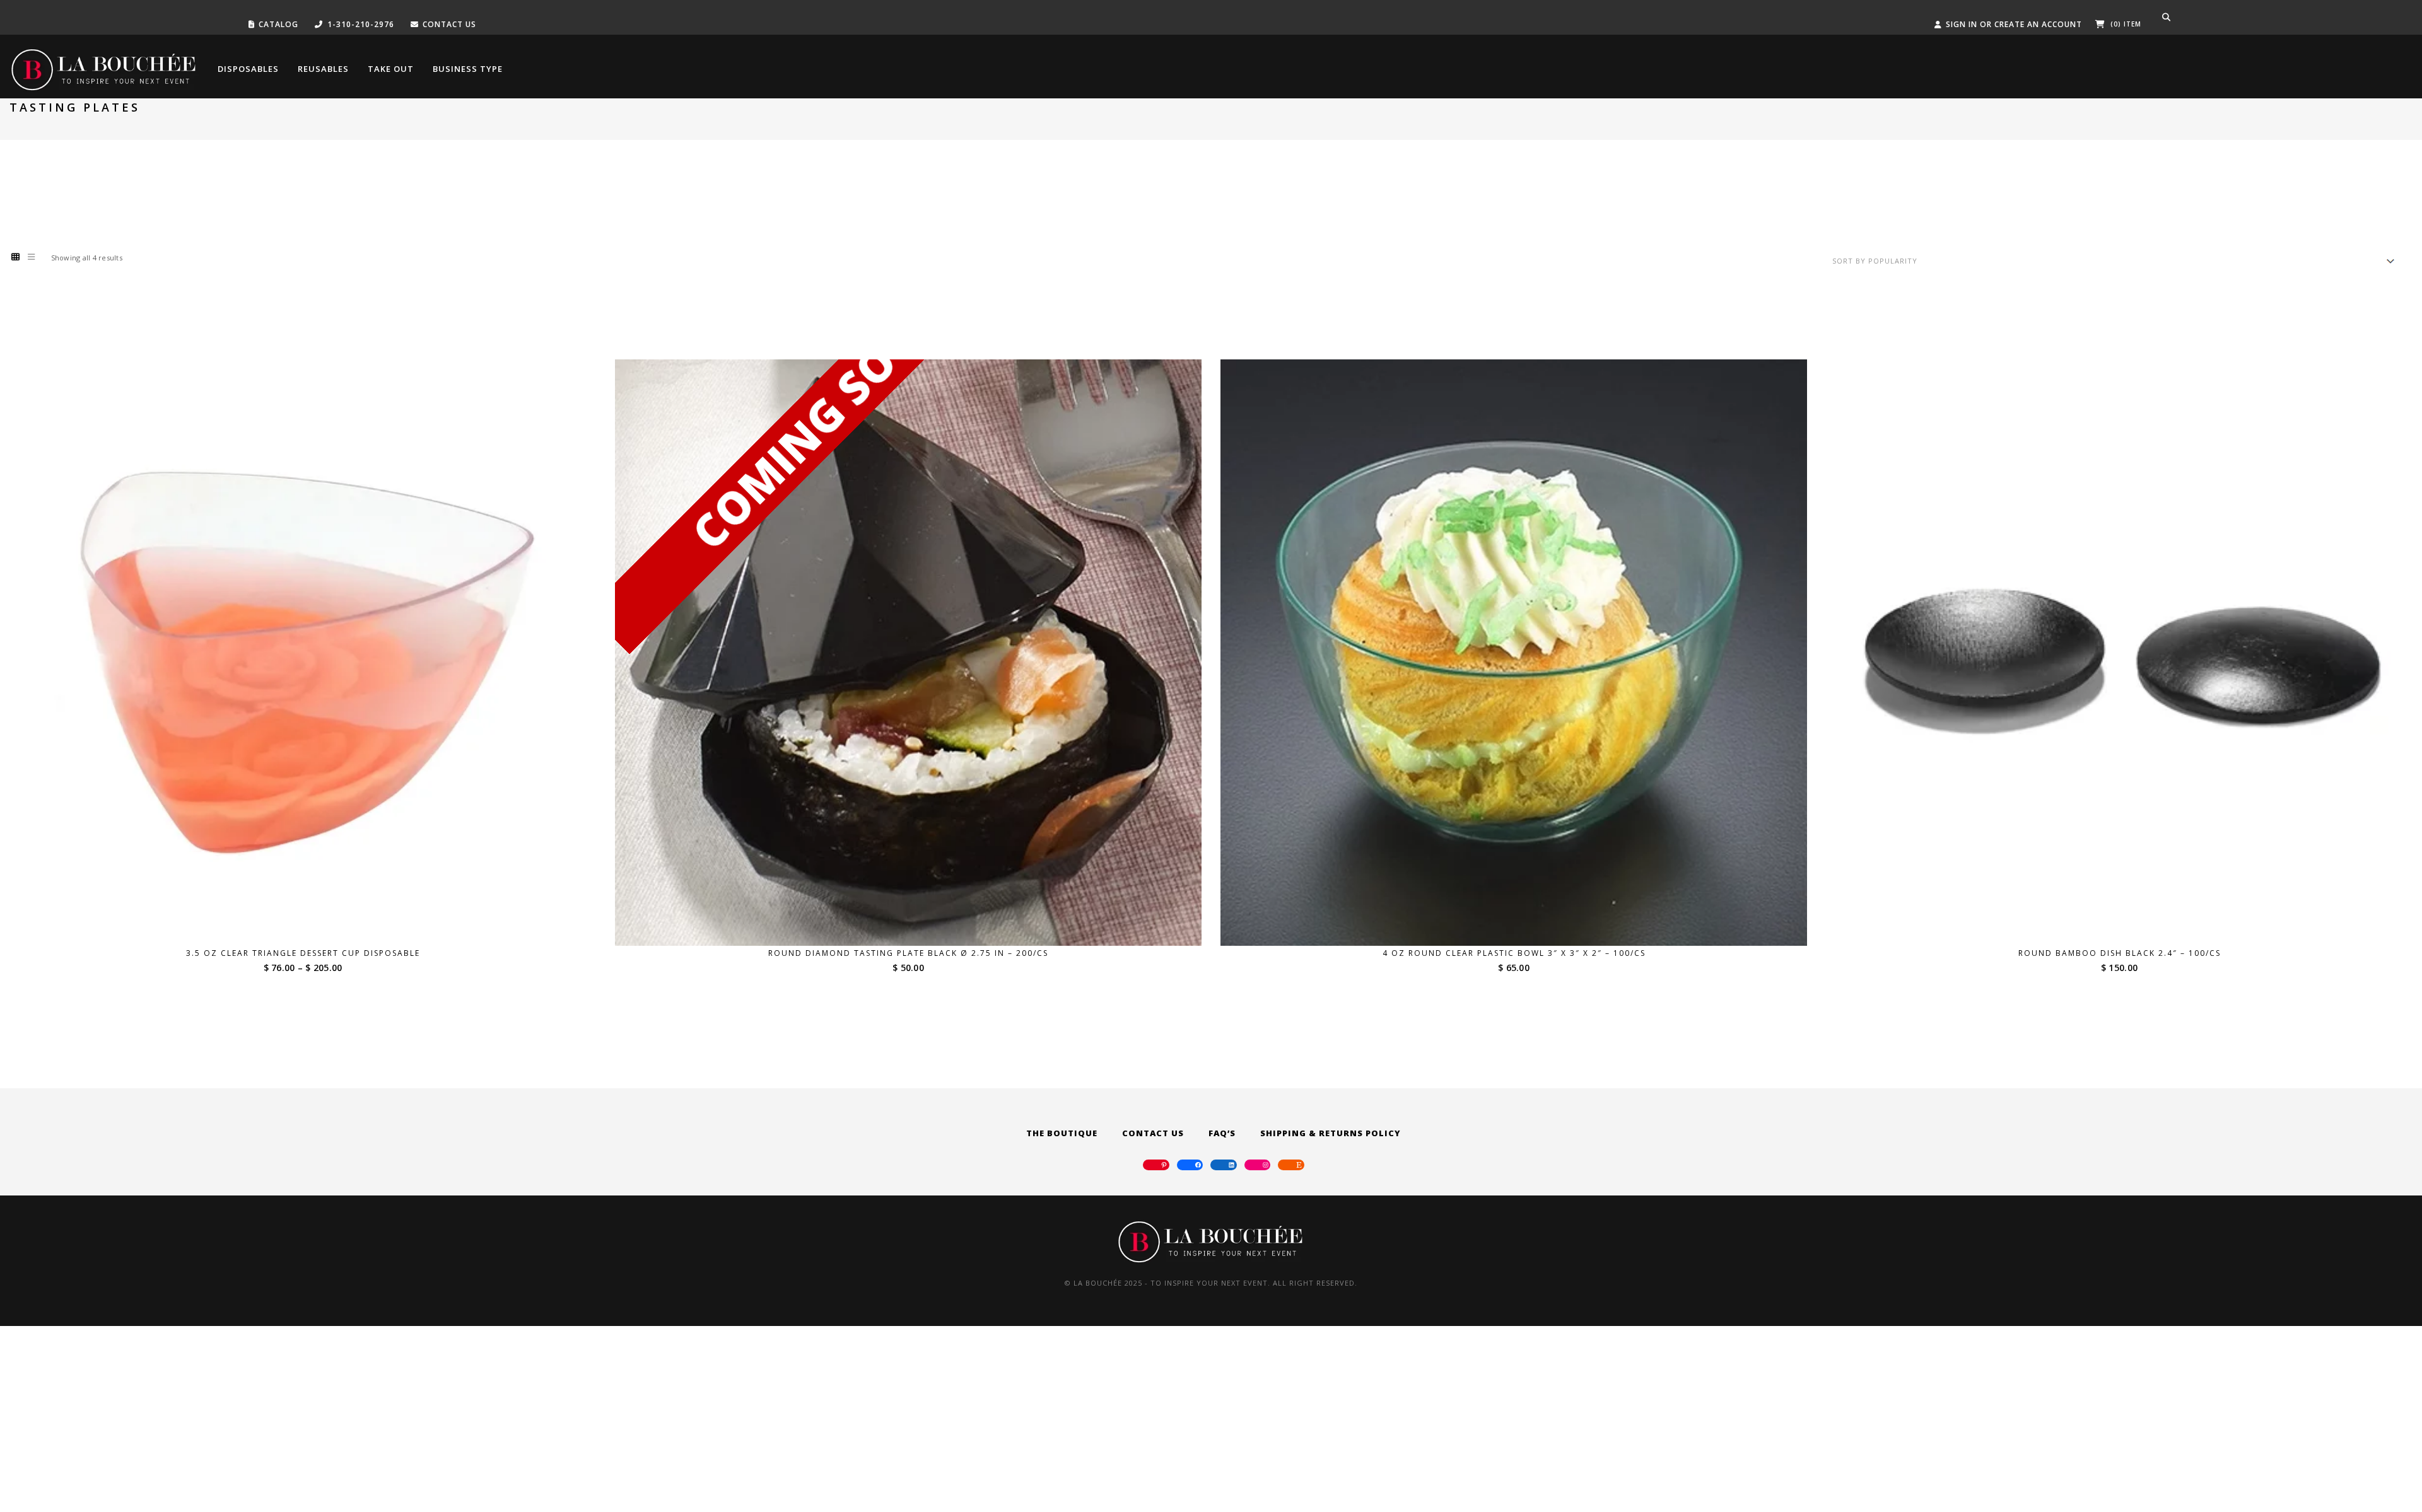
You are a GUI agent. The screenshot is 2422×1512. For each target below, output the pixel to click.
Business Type (468, 69)
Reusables (323, 69)
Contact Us (1153, 1133)
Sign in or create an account (2014, 24)
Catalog (278, 24)
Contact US (449, 24)
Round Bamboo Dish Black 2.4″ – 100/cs (2120, 953)
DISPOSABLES (248, 69)
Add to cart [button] (1522, 922)
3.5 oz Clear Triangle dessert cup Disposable (303, 953)
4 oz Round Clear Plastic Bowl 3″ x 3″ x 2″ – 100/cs (1514, 953)
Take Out (391, 69)
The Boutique (1062, 1133)
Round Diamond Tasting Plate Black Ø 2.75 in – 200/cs (908, 953)
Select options (311, 922)
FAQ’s (1222, 1133)
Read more (916, 922)
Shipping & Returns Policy (1331, 1133)
